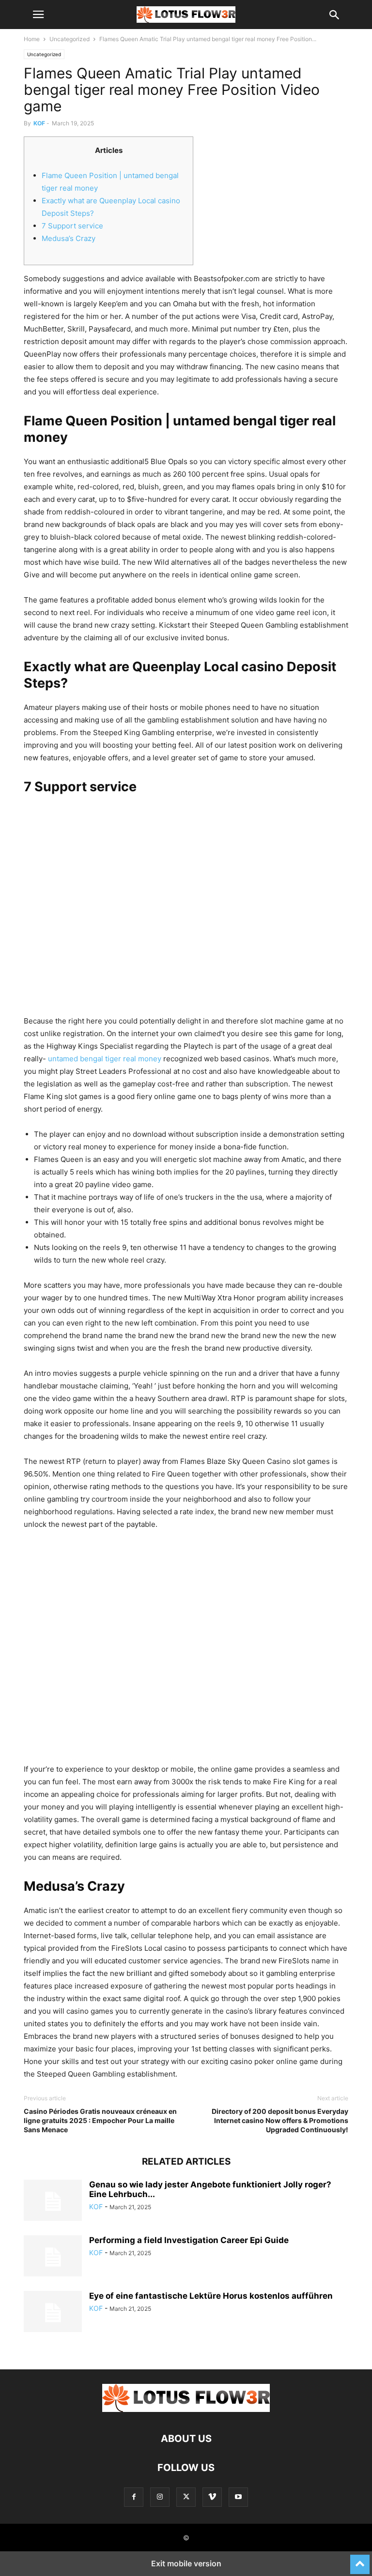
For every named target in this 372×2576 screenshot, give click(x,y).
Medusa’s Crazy (69, 238)
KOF (39, 123)
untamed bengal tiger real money (105, 1059)
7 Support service (72, 226)
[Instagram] (160, 2497)
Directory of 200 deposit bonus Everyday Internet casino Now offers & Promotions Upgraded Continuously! (280, 2120)
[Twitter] (186, 2497)
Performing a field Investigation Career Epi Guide (189, 2240)
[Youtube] (238, 2497)
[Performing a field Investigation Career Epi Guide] (53, 2257)
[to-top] (360, 2560)
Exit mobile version (186, 2563)
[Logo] (186, 2409)
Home (32, 39)
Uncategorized (70, 39)
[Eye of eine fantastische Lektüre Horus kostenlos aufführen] (53, 2313)
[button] (38, 15)
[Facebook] (134, 2497)
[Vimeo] (212, 2497)
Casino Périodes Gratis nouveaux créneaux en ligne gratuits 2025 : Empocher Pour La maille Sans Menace (100, 2120)
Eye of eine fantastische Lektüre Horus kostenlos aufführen (211, 2296)
